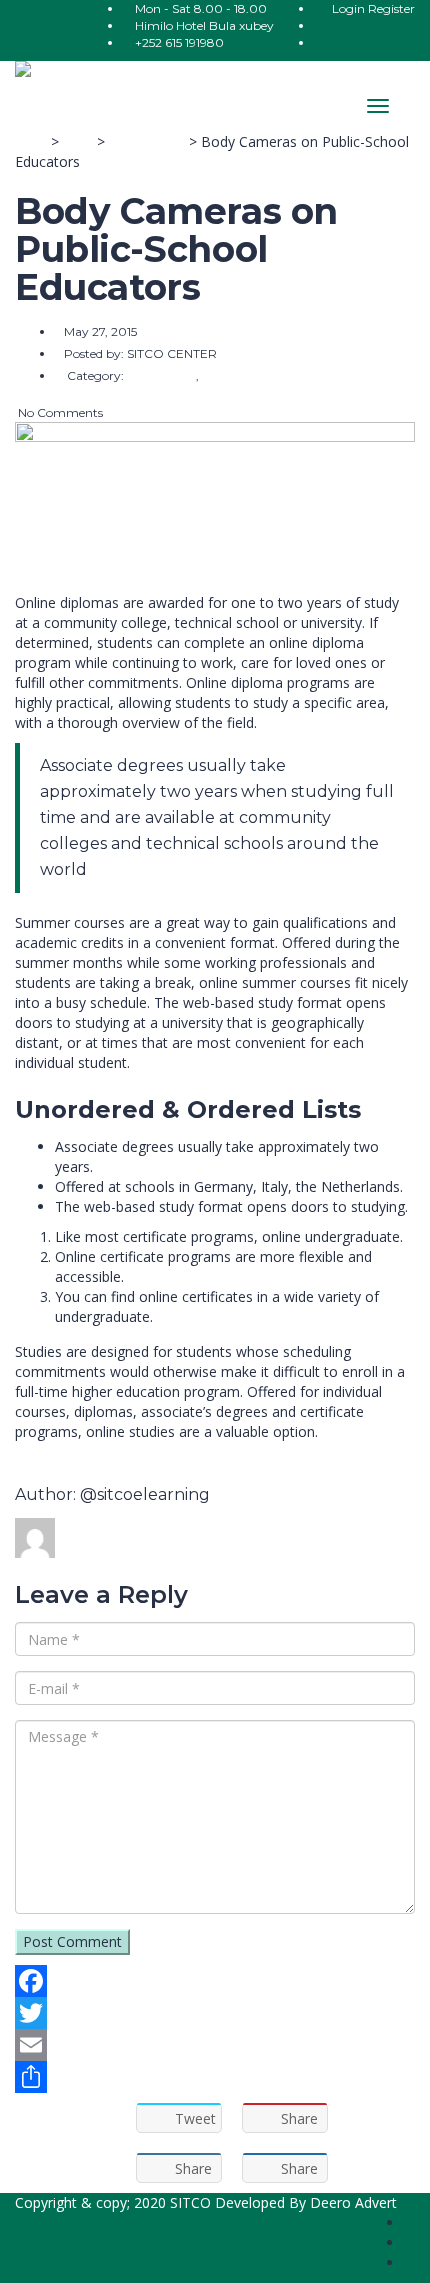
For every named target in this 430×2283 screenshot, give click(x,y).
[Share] (215, 2077)
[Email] (215, 2045)
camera (39, 1461)
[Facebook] (215, 1981)
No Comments (59, 412)
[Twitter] (215, 2013)
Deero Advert (353, 2202)
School (131, 1461)
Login (350, 8)
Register (391, 8)
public (86, 1461)
